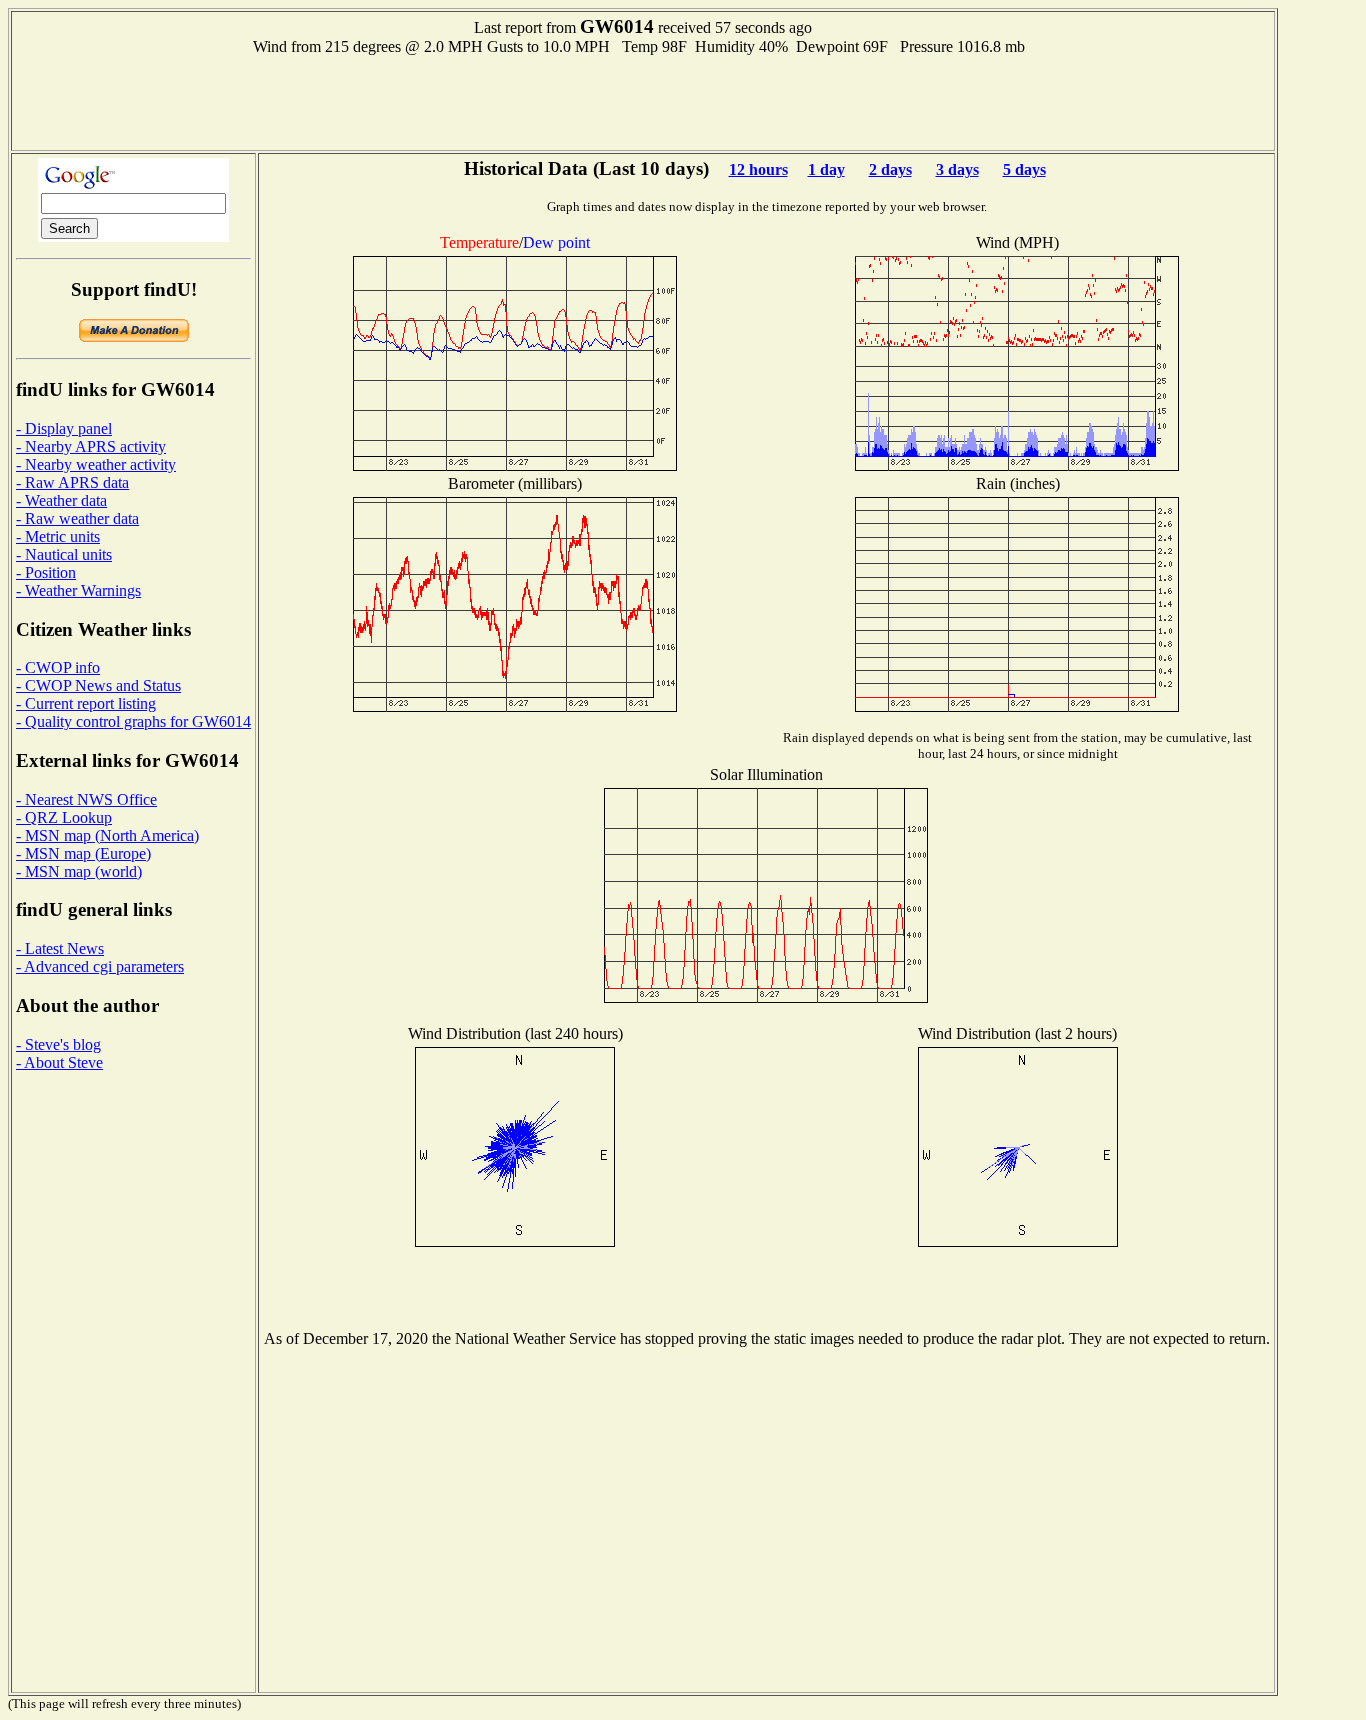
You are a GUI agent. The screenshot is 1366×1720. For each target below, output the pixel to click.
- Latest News (60, 948)
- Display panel (64, 428)
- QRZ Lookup (64, 817)
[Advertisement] (643, 101)
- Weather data (61, 500)
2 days (890, 169)
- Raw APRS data (72, 482)
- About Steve (59, 1062)
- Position (46, 572)
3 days (957, 169)
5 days (1024, 169)
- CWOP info (58, 667)
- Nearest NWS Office (86, 799)
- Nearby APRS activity (91, 446)
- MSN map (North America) (107, 835)
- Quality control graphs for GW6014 (133, 721)
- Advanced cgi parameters (100, 966)
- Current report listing (86, 703)
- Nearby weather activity (96, 464)
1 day (826, 169)
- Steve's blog (58, 1044)
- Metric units (58, 536)
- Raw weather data (77, 518)
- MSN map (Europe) (83, 853)
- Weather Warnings (78, 590)
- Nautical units (64, 554)
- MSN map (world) (79, 871)
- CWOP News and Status (98, 685)
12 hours (758, 169)
